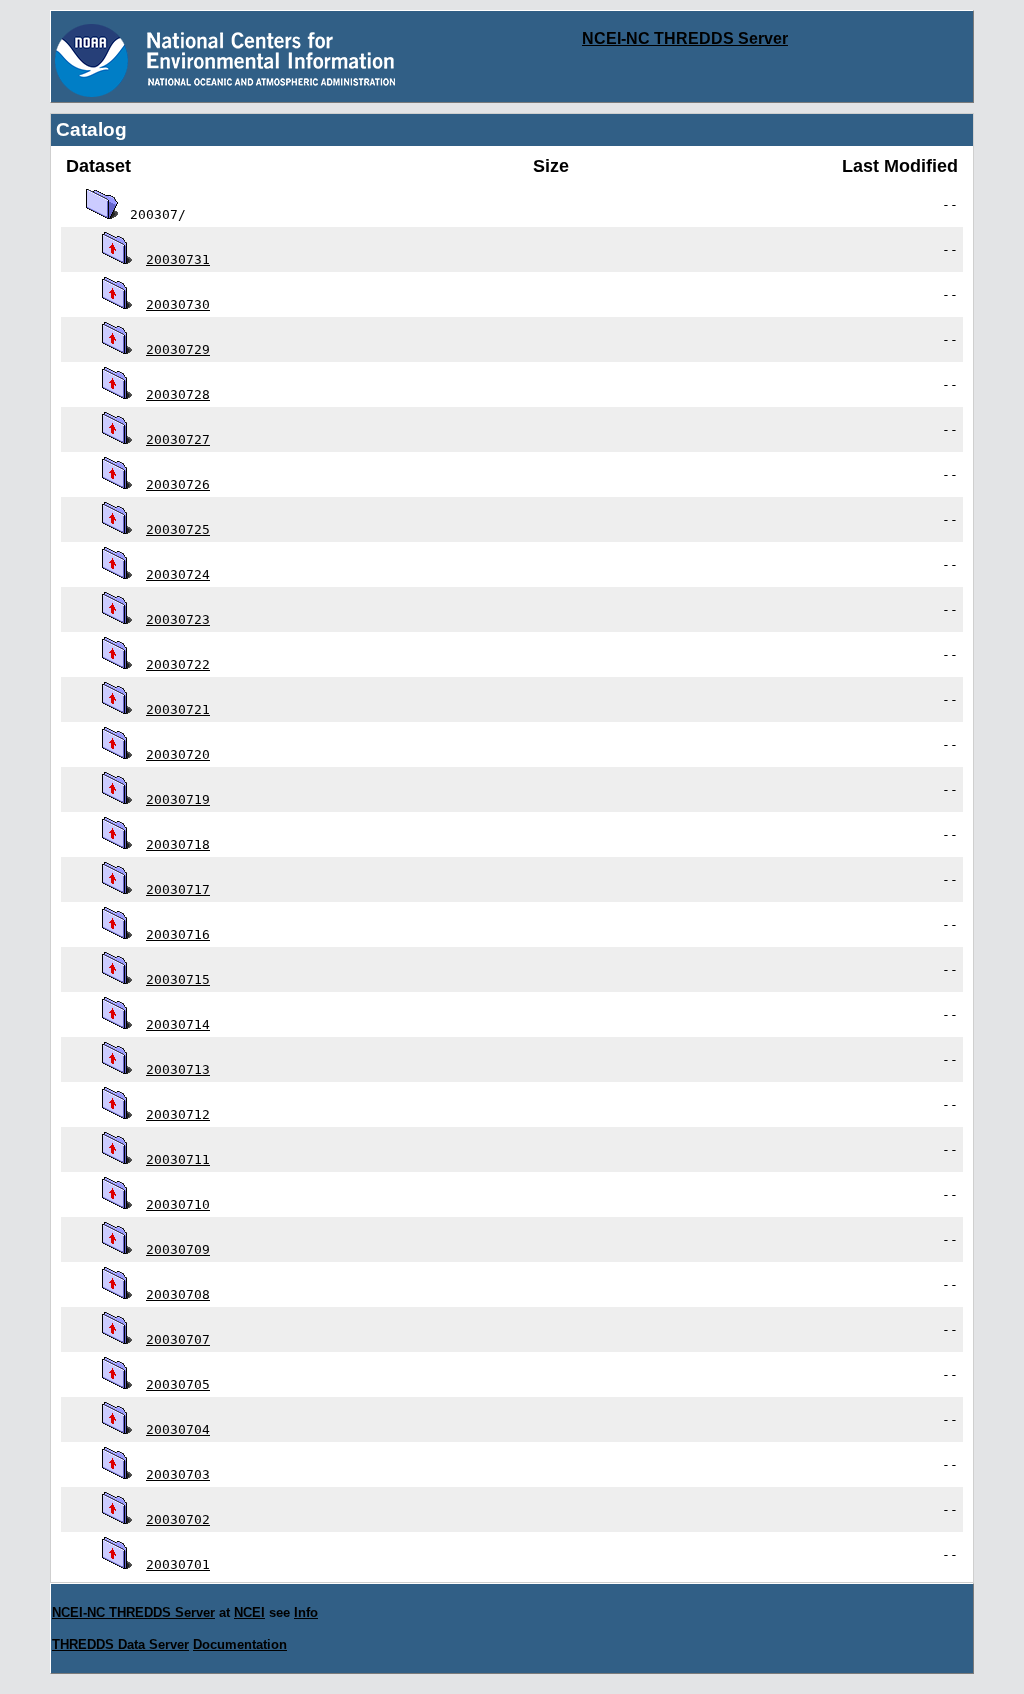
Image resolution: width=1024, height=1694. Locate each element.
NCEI (249, 1612)
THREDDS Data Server (120, 1644)
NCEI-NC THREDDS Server (685, 38)
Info (306, 1612)
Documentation (240, 1644)
